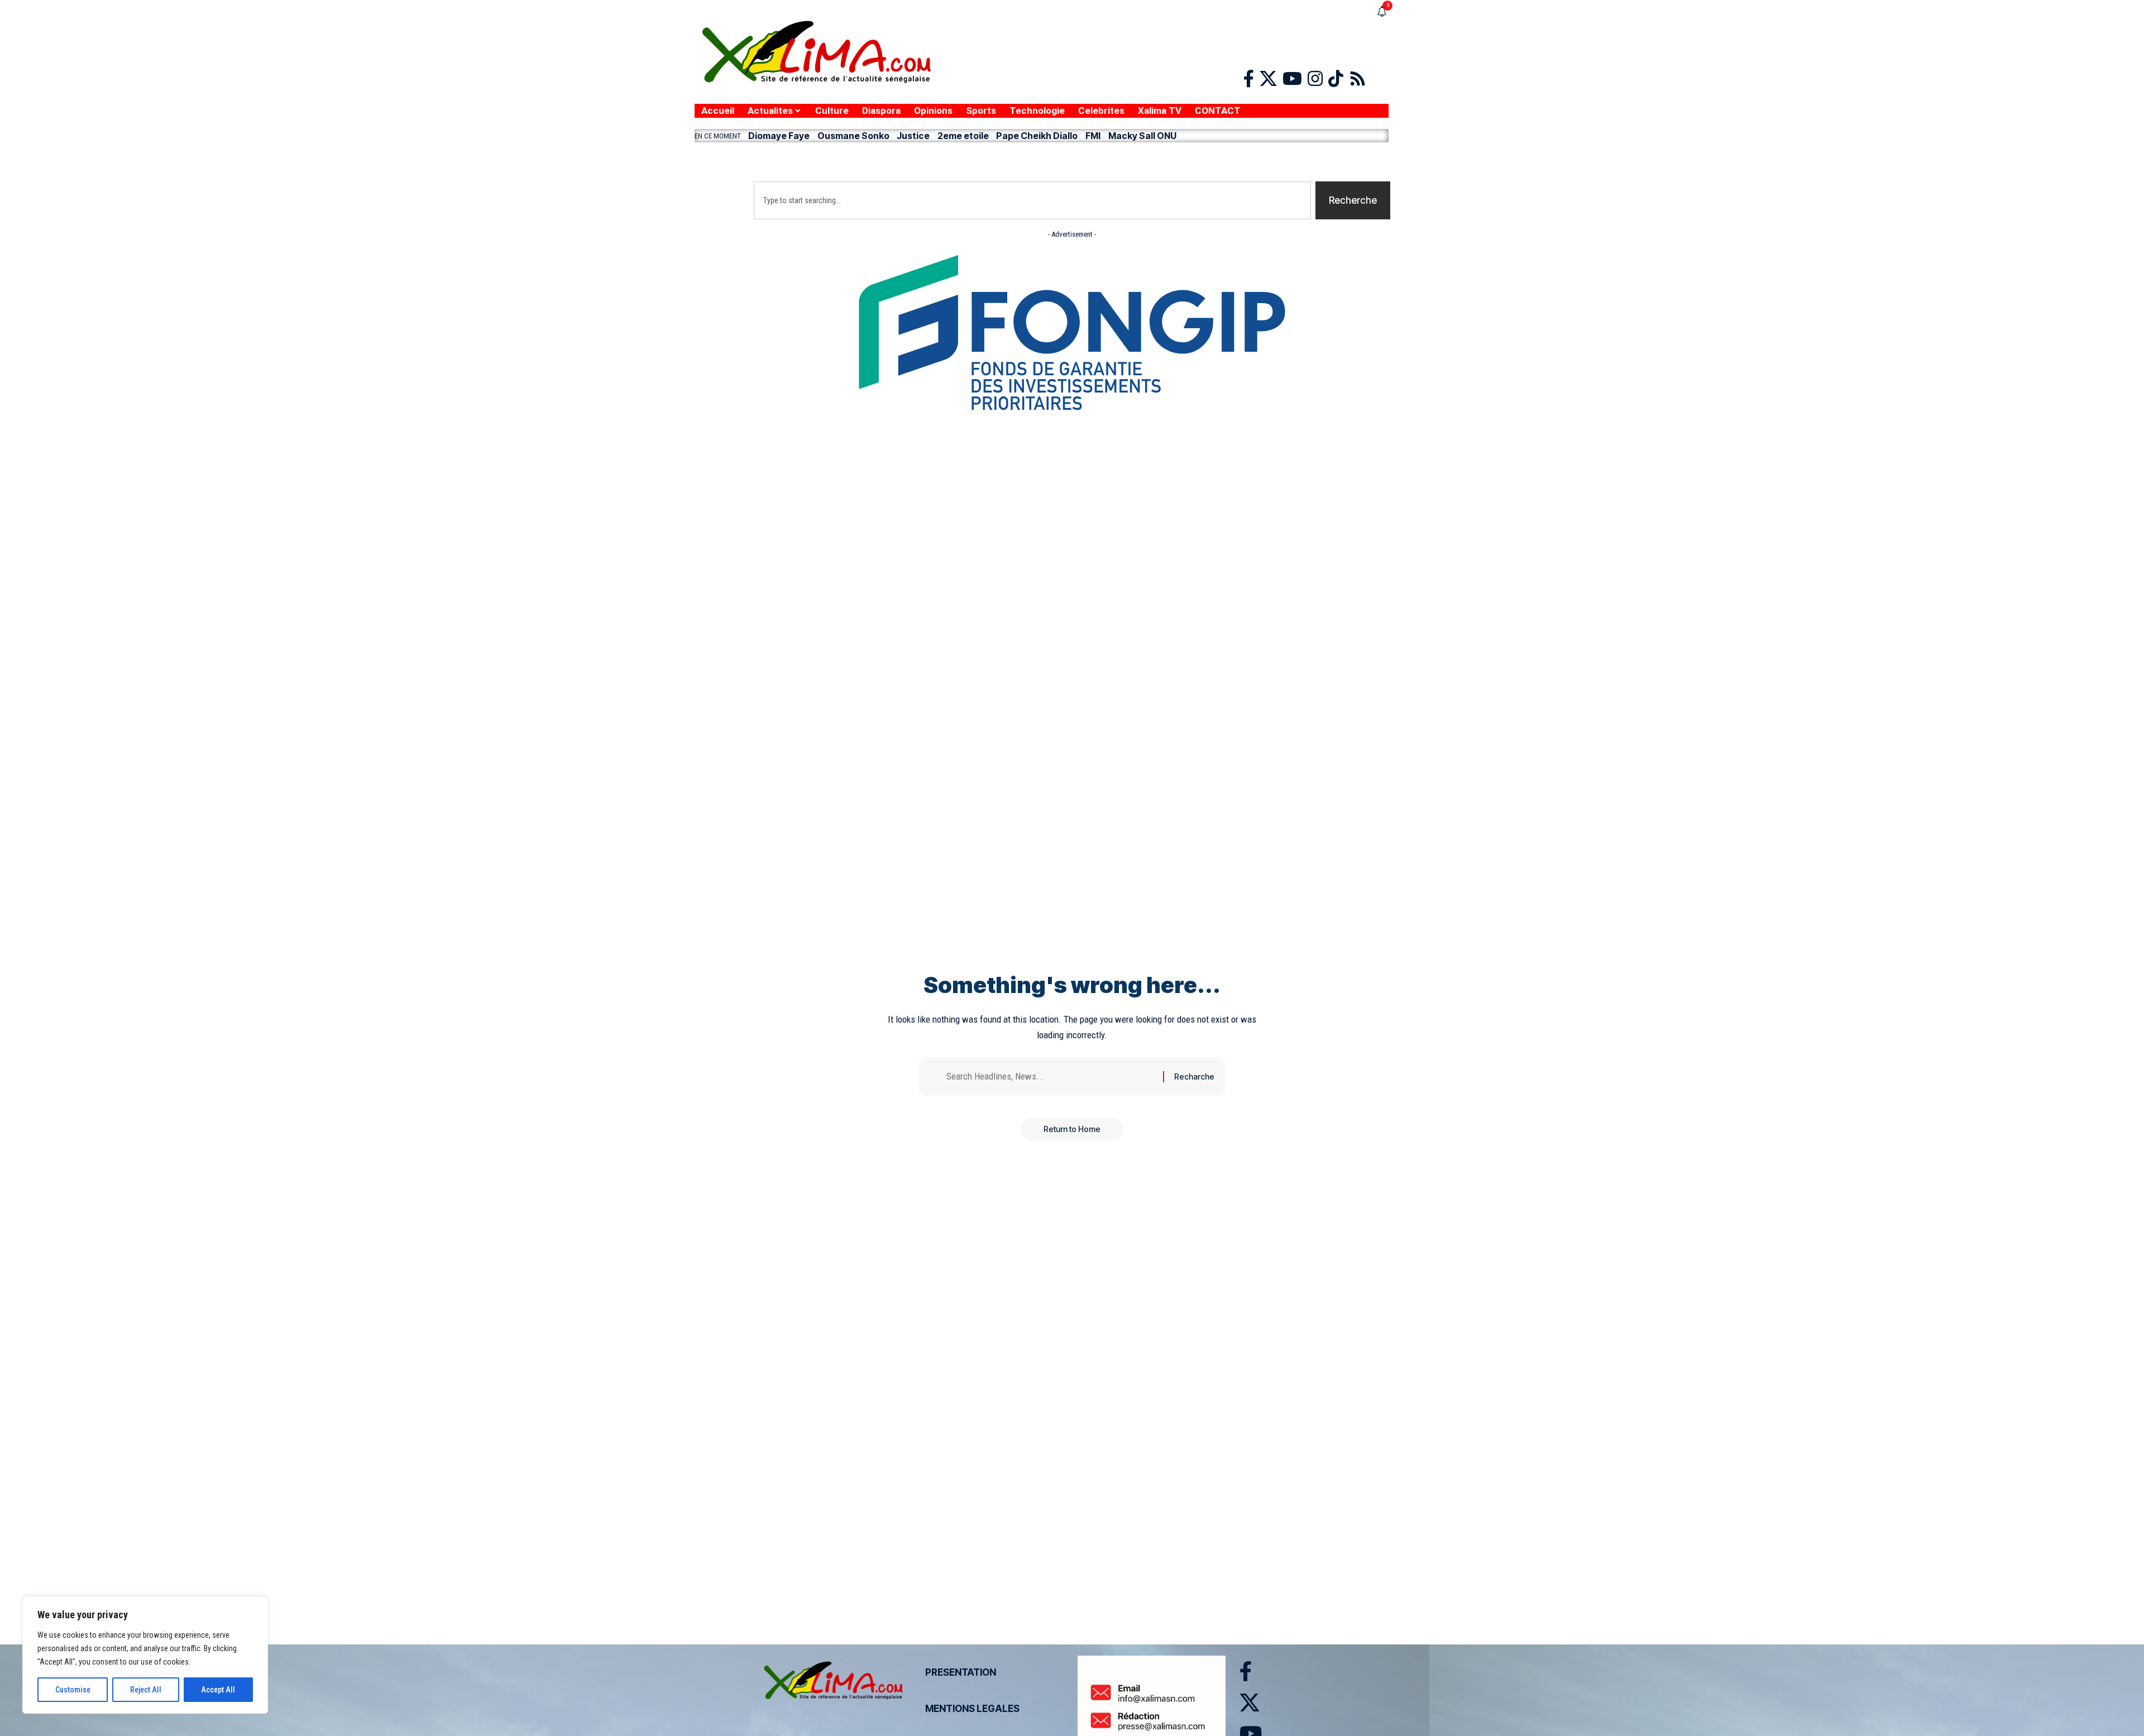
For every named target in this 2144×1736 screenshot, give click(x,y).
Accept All (218, 1690)
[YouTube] (1292, 79)
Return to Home (1072, 1129)
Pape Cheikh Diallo (1037, 136)
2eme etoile (963, 136)
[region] (145, 1655)
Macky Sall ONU (1142, 136)
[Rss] (1358, 79)
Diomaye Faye (779, 136)
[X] (1268, 79)
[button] (1042, 159)
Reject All (146, 1690)
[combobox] (1032, 200)
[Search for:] (1051, 1076)
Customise (73, 1690)
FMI (1093, 136)
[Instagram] (1315, 79)
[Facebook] (1249, 79)
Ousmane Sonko (853, 136)
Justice (913, 136)
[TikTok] (1336, 79)
